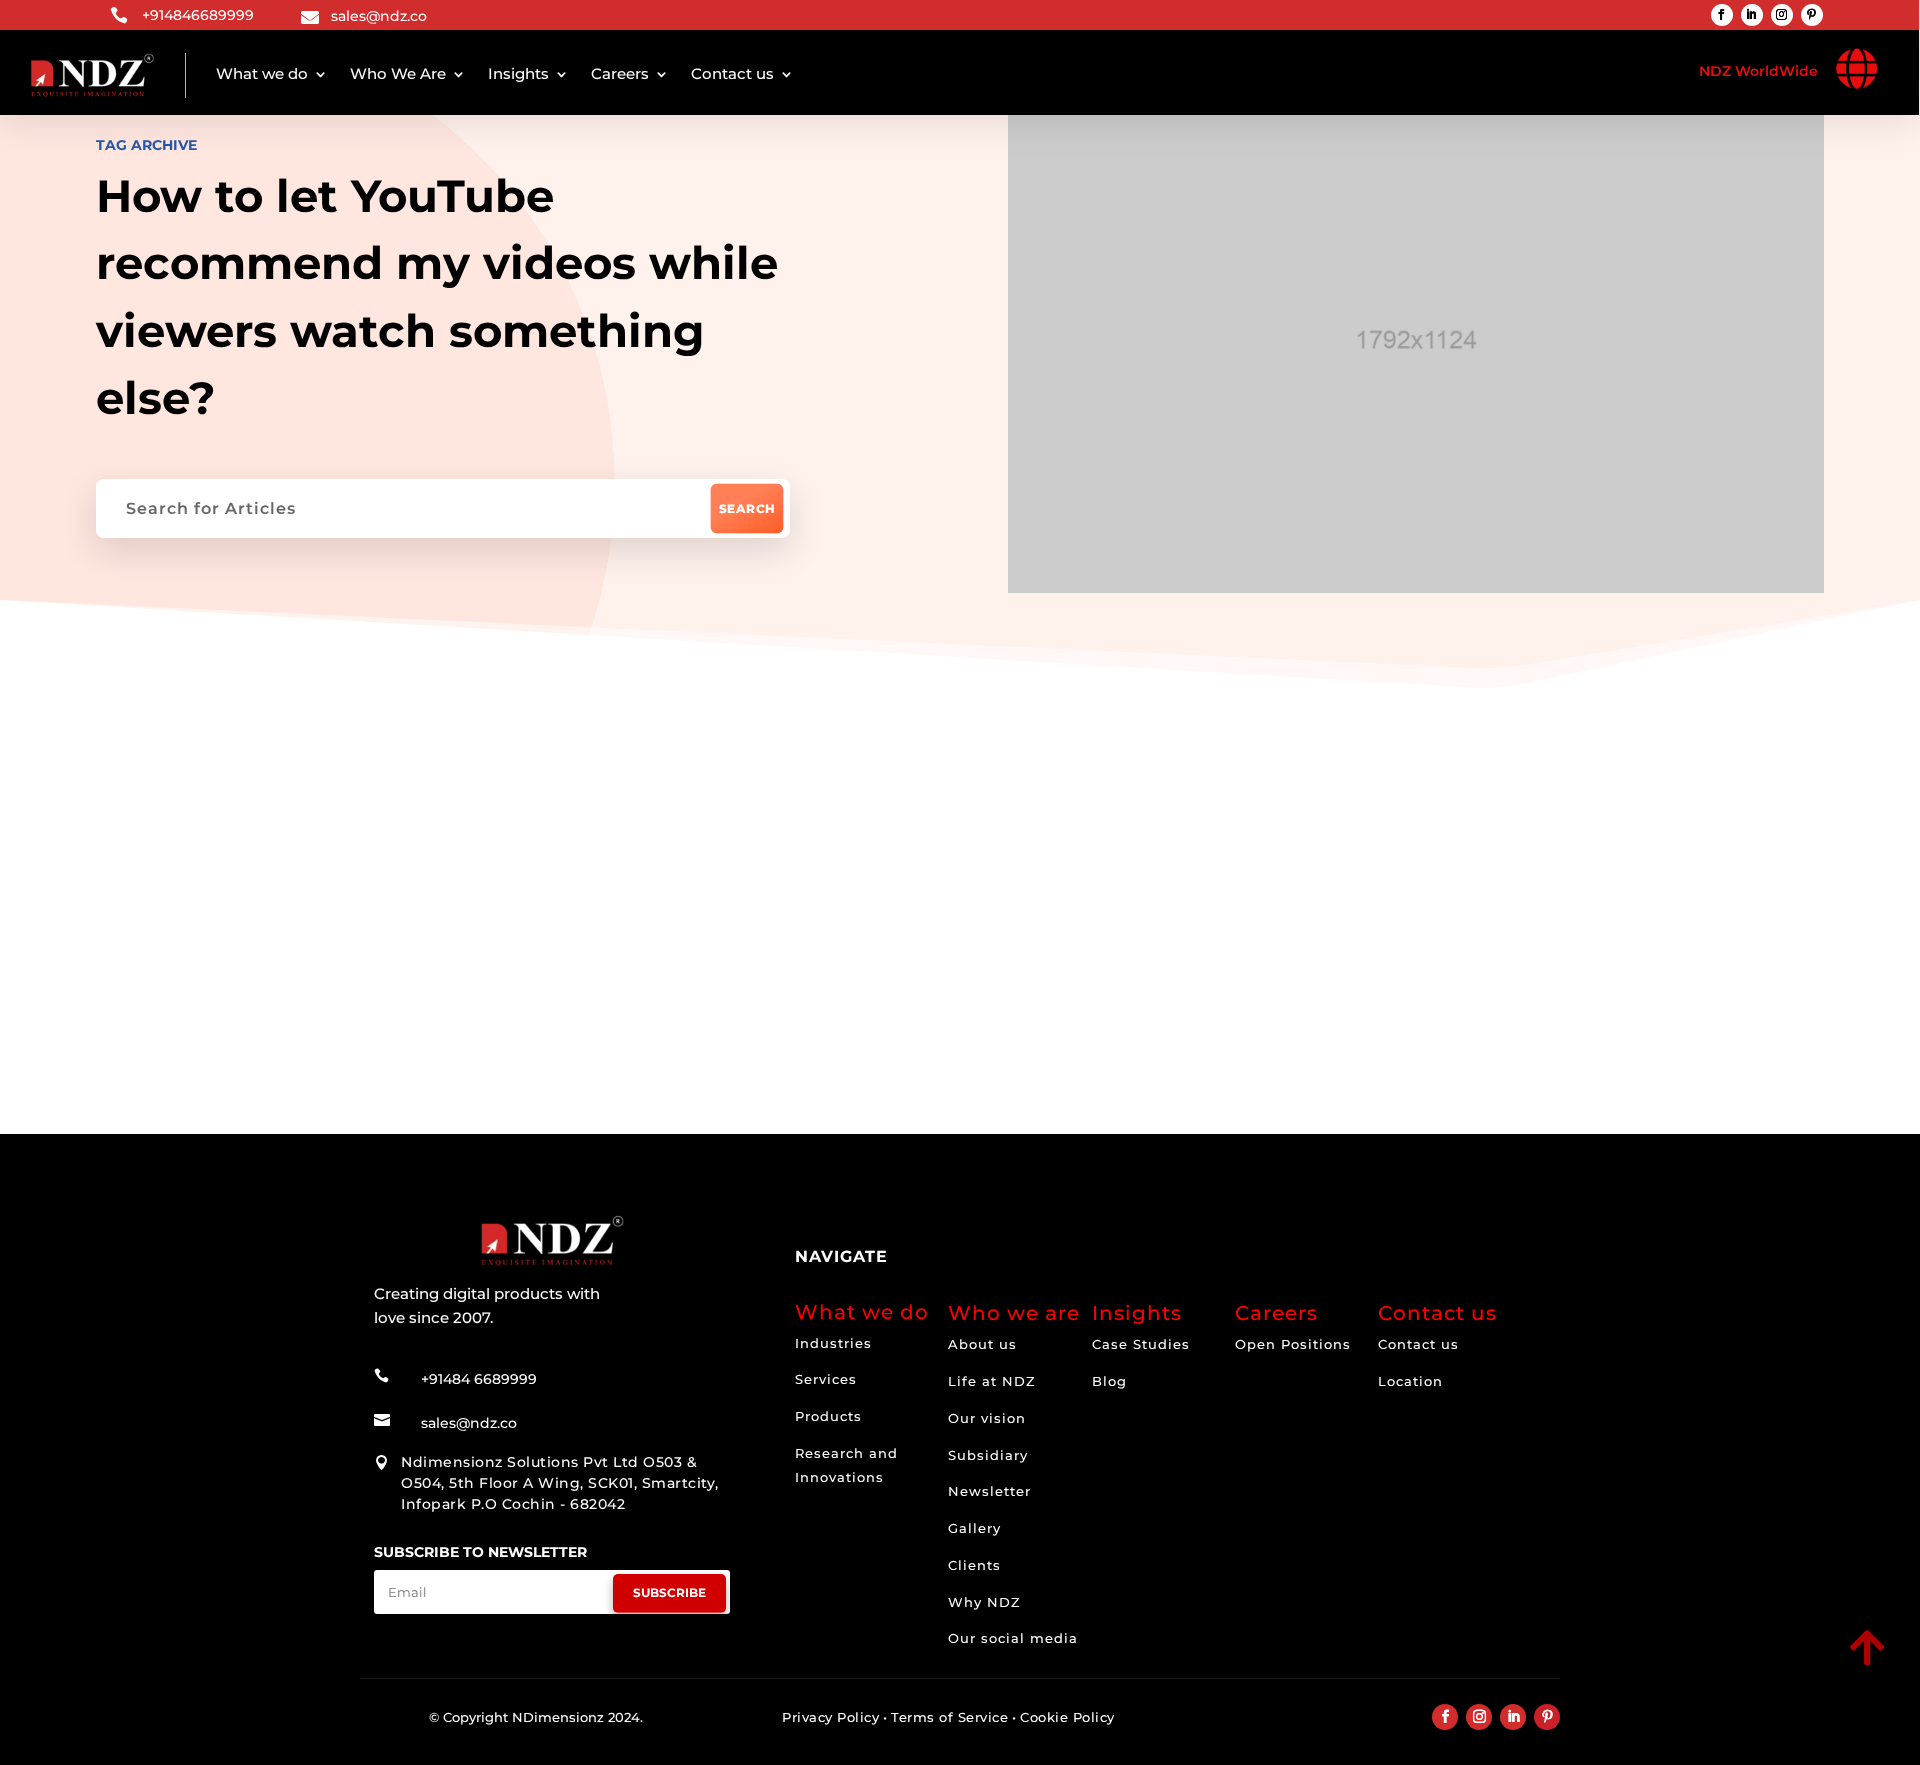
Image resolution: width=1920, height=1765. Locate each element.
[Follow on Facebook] (1722, 15)
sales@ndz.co (379, 16)
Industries (833, 1343)
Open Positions (1293, 1344)
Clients (974, 1565)
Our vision (987, 1418)
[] (1727, 1667)
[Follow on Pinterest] (1812, 15)
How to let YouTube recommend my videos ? (685, 935)
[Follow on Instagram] (1782, 15)
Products (828, 1416)
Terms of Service (949, 1717)
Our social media (1013, 1638)
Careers (620, 73)
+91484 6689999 (479, 1379)
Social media (485, 802)
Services (826, 1379)
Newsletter (989, 1491)
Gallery (974, 1528)
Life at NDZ (992, 1381)
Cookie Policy (1067, 1717)
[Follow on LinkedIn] (1752, 15)
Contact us (732, 73)
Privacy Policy (830, 1717)
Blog (1109, 1381)
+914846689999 (198, 15)
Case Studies (1141, 1344)
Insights (518, 73)
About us (982, 1344)
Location (1410, 1381)
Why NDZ (984, 1602)
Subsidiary (988, 1455)
